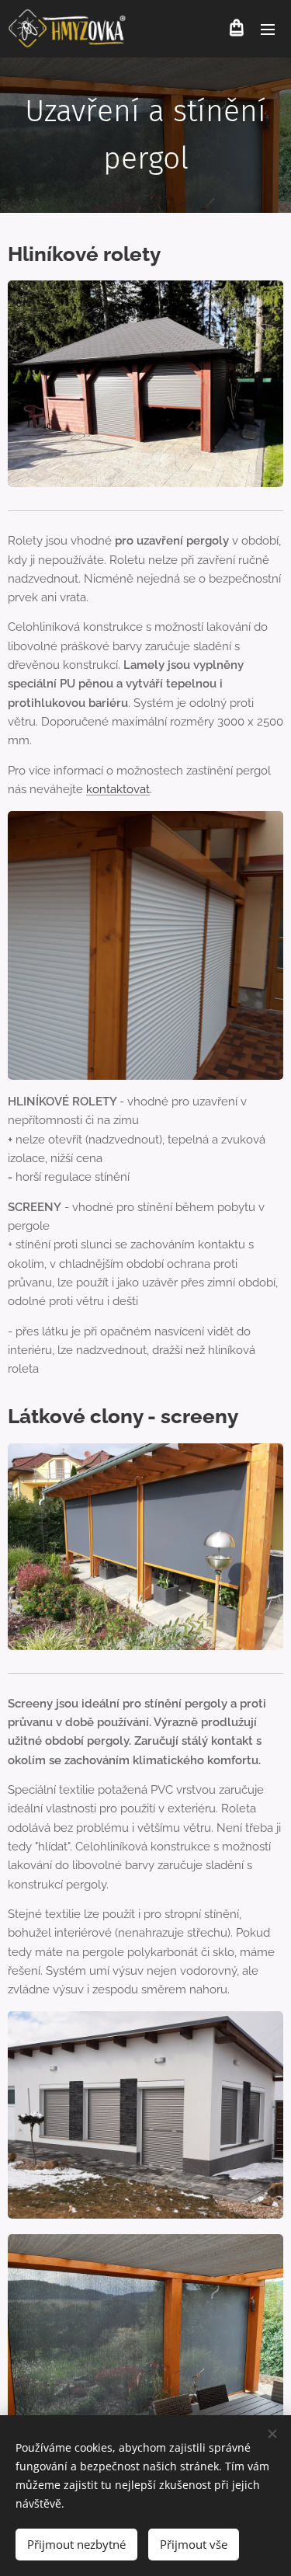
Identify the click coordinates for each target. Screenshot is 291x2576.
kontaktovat (118, 789)
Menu (268, 29)
